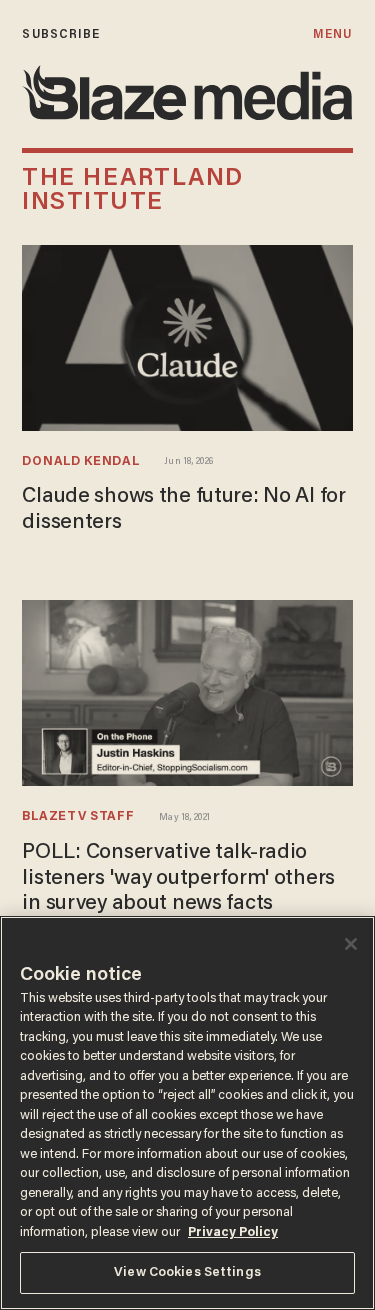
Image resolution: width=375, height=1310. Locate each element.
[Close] (351, 944)
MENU (332, 34)
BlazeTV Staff (78, 817)
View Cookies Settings (187, 1272)
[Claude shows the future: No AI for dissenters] (187, 335)
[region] (187, 1113)
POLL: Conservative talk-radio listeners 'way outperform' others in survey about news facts (178, 878)
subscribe (61, 34)
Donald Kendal (80, 462)
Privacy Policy (233, 1232)
